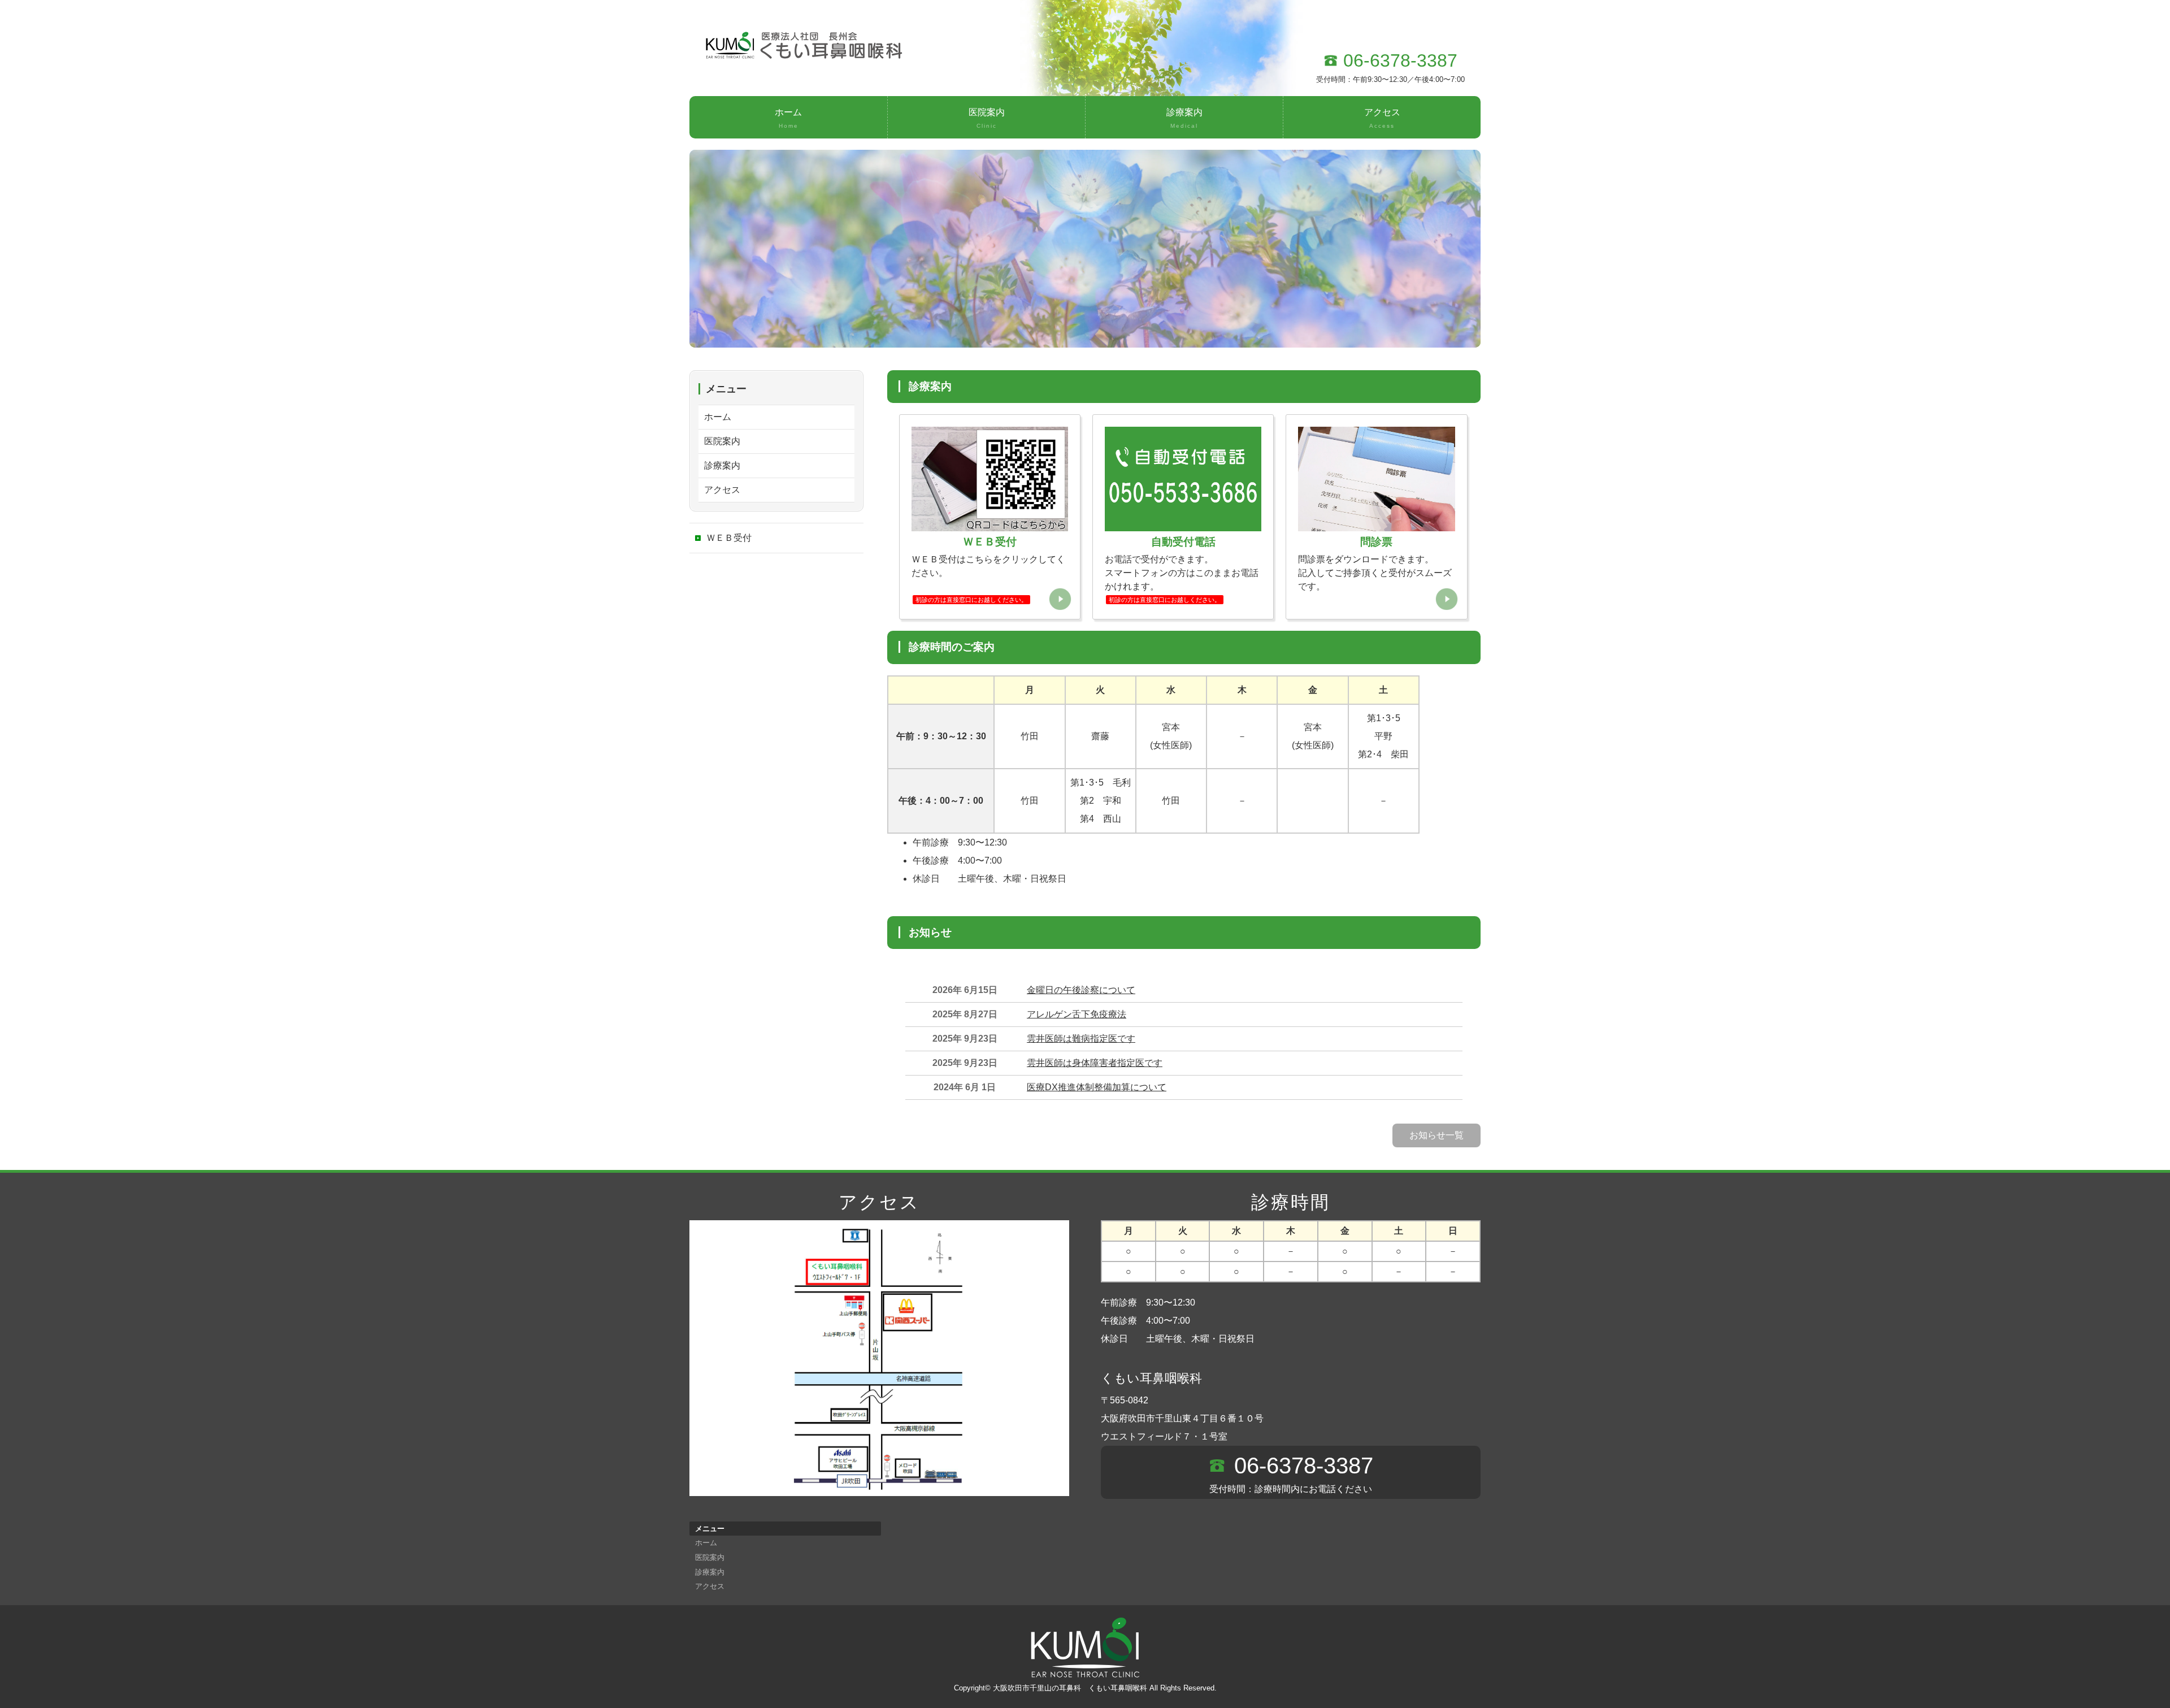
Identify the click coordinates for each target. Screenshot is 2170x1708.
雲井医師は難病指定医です (1081, 1039)
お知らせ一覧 (1436, 1135)
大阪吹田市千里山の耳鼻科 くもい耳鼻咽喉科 (1070, 1688)
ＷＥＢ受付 (729, 538)
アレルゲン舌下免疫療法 (1077, 1014)
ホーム (788, 118)
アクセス (1382, 118)
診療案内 (1184, 118)
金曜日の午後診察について (1081, 990)
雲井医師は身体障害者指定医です (1095, 1063)
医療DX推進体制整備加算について (1097, 1087)
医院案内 (987, 118)
